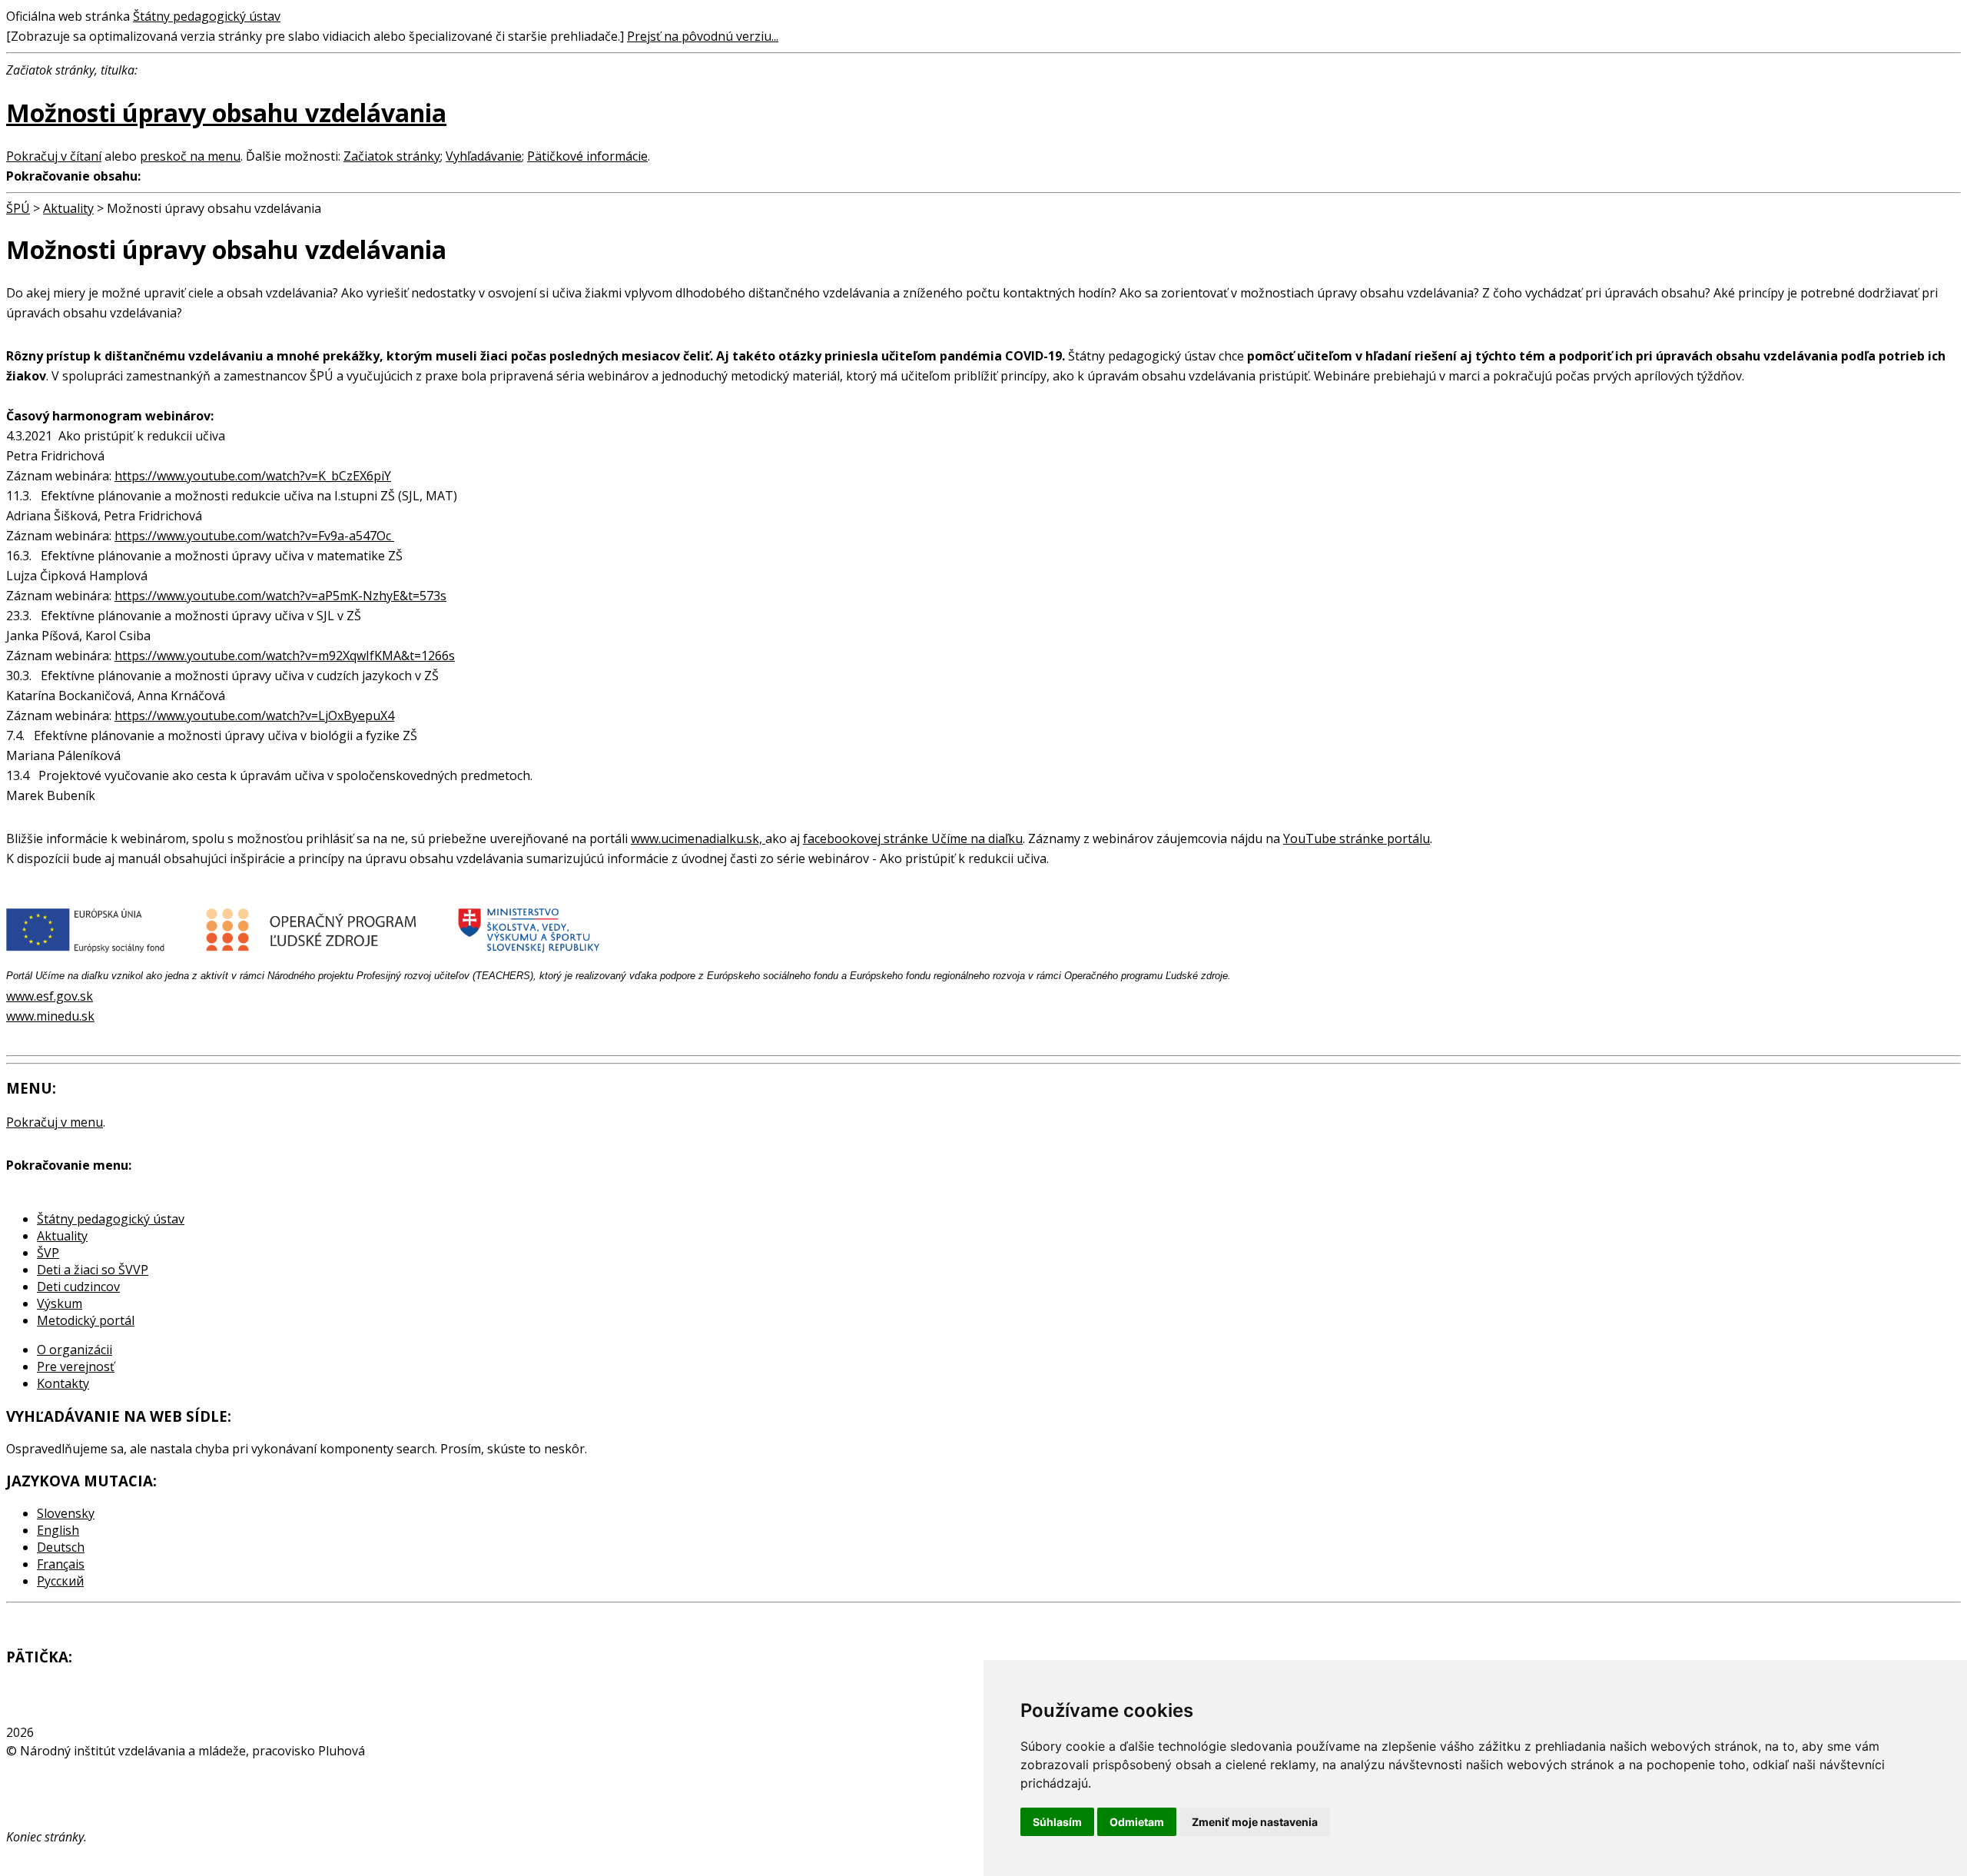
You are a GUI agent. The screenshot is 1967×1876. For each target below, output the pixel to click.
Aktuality (68, 208)
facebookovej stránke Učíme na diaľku (913, 838)
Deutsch (61, 1547)
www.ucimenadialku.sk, (698, 838)
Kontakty (63, 1383)
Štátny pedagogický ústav (207, 16)
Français (61, 1564)
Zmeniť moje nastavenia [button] (1255, 1822)
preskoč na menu (190, 156)
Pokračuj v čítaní (54, 156)
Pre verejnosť (76, 1366)
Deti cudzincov (78, 1287)
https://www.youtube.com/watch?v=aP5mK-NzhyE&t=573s (280, 596)
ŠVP (48, 1253)
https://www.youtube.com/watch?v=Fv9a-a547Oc (254, 536)
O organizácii (75, 1350)
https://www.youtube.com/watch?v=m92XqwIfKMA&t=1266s (285, 656)
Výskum (60, 1303)
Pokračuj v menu (55, 1122)
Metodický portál (86, 1320)
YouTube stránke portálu (1357, 838)
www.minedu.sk (50, 1016)
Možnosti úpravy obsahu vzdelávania (226, 113)
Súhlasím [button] (1057, 1822)
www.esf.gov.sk (50, 996)
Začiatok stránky (392, 156)
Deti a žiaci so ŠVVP (93, 1270)
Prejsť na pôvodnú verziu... (703, 36)
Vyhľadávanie (484, 156)
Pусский (60, 1581)
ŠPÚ (18, 208)
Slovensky (66, 1513)
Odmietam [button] (1137, 1822)
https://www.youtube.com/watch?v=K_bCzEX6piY (253, 476)
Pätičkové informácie (587, 156)
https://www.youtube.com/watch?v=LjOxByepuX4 (254, 716)
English (58, 1530)
